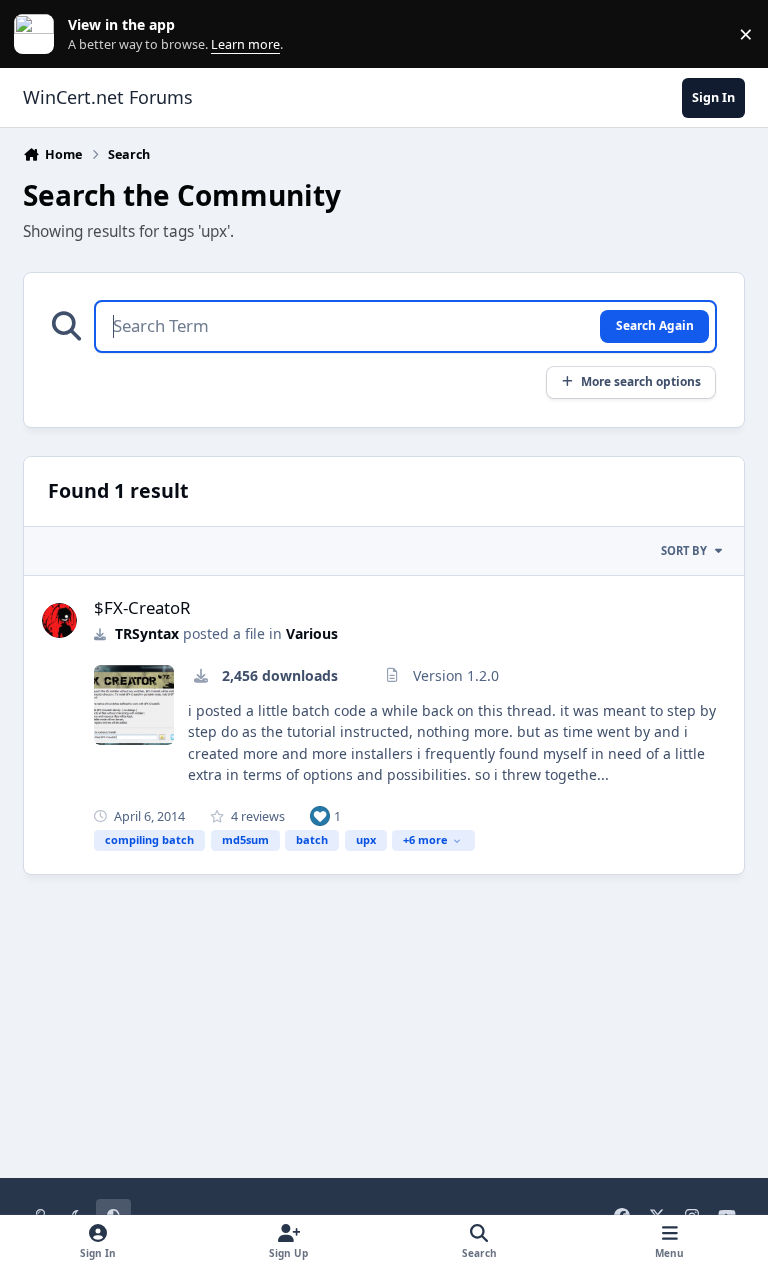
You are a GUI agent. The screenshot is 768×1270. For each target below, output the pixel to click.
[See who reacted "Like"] (320, 815)
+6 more (425, 839)
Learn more (38, 34)
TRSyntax (147, 633)
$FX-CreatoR (142, 607)
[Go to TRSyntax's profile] (59, 620)
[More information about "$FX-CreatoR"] (134, 705)
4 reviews (256, 816)
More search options (641, 381)
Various (312, 633)
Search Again (655, 325)
